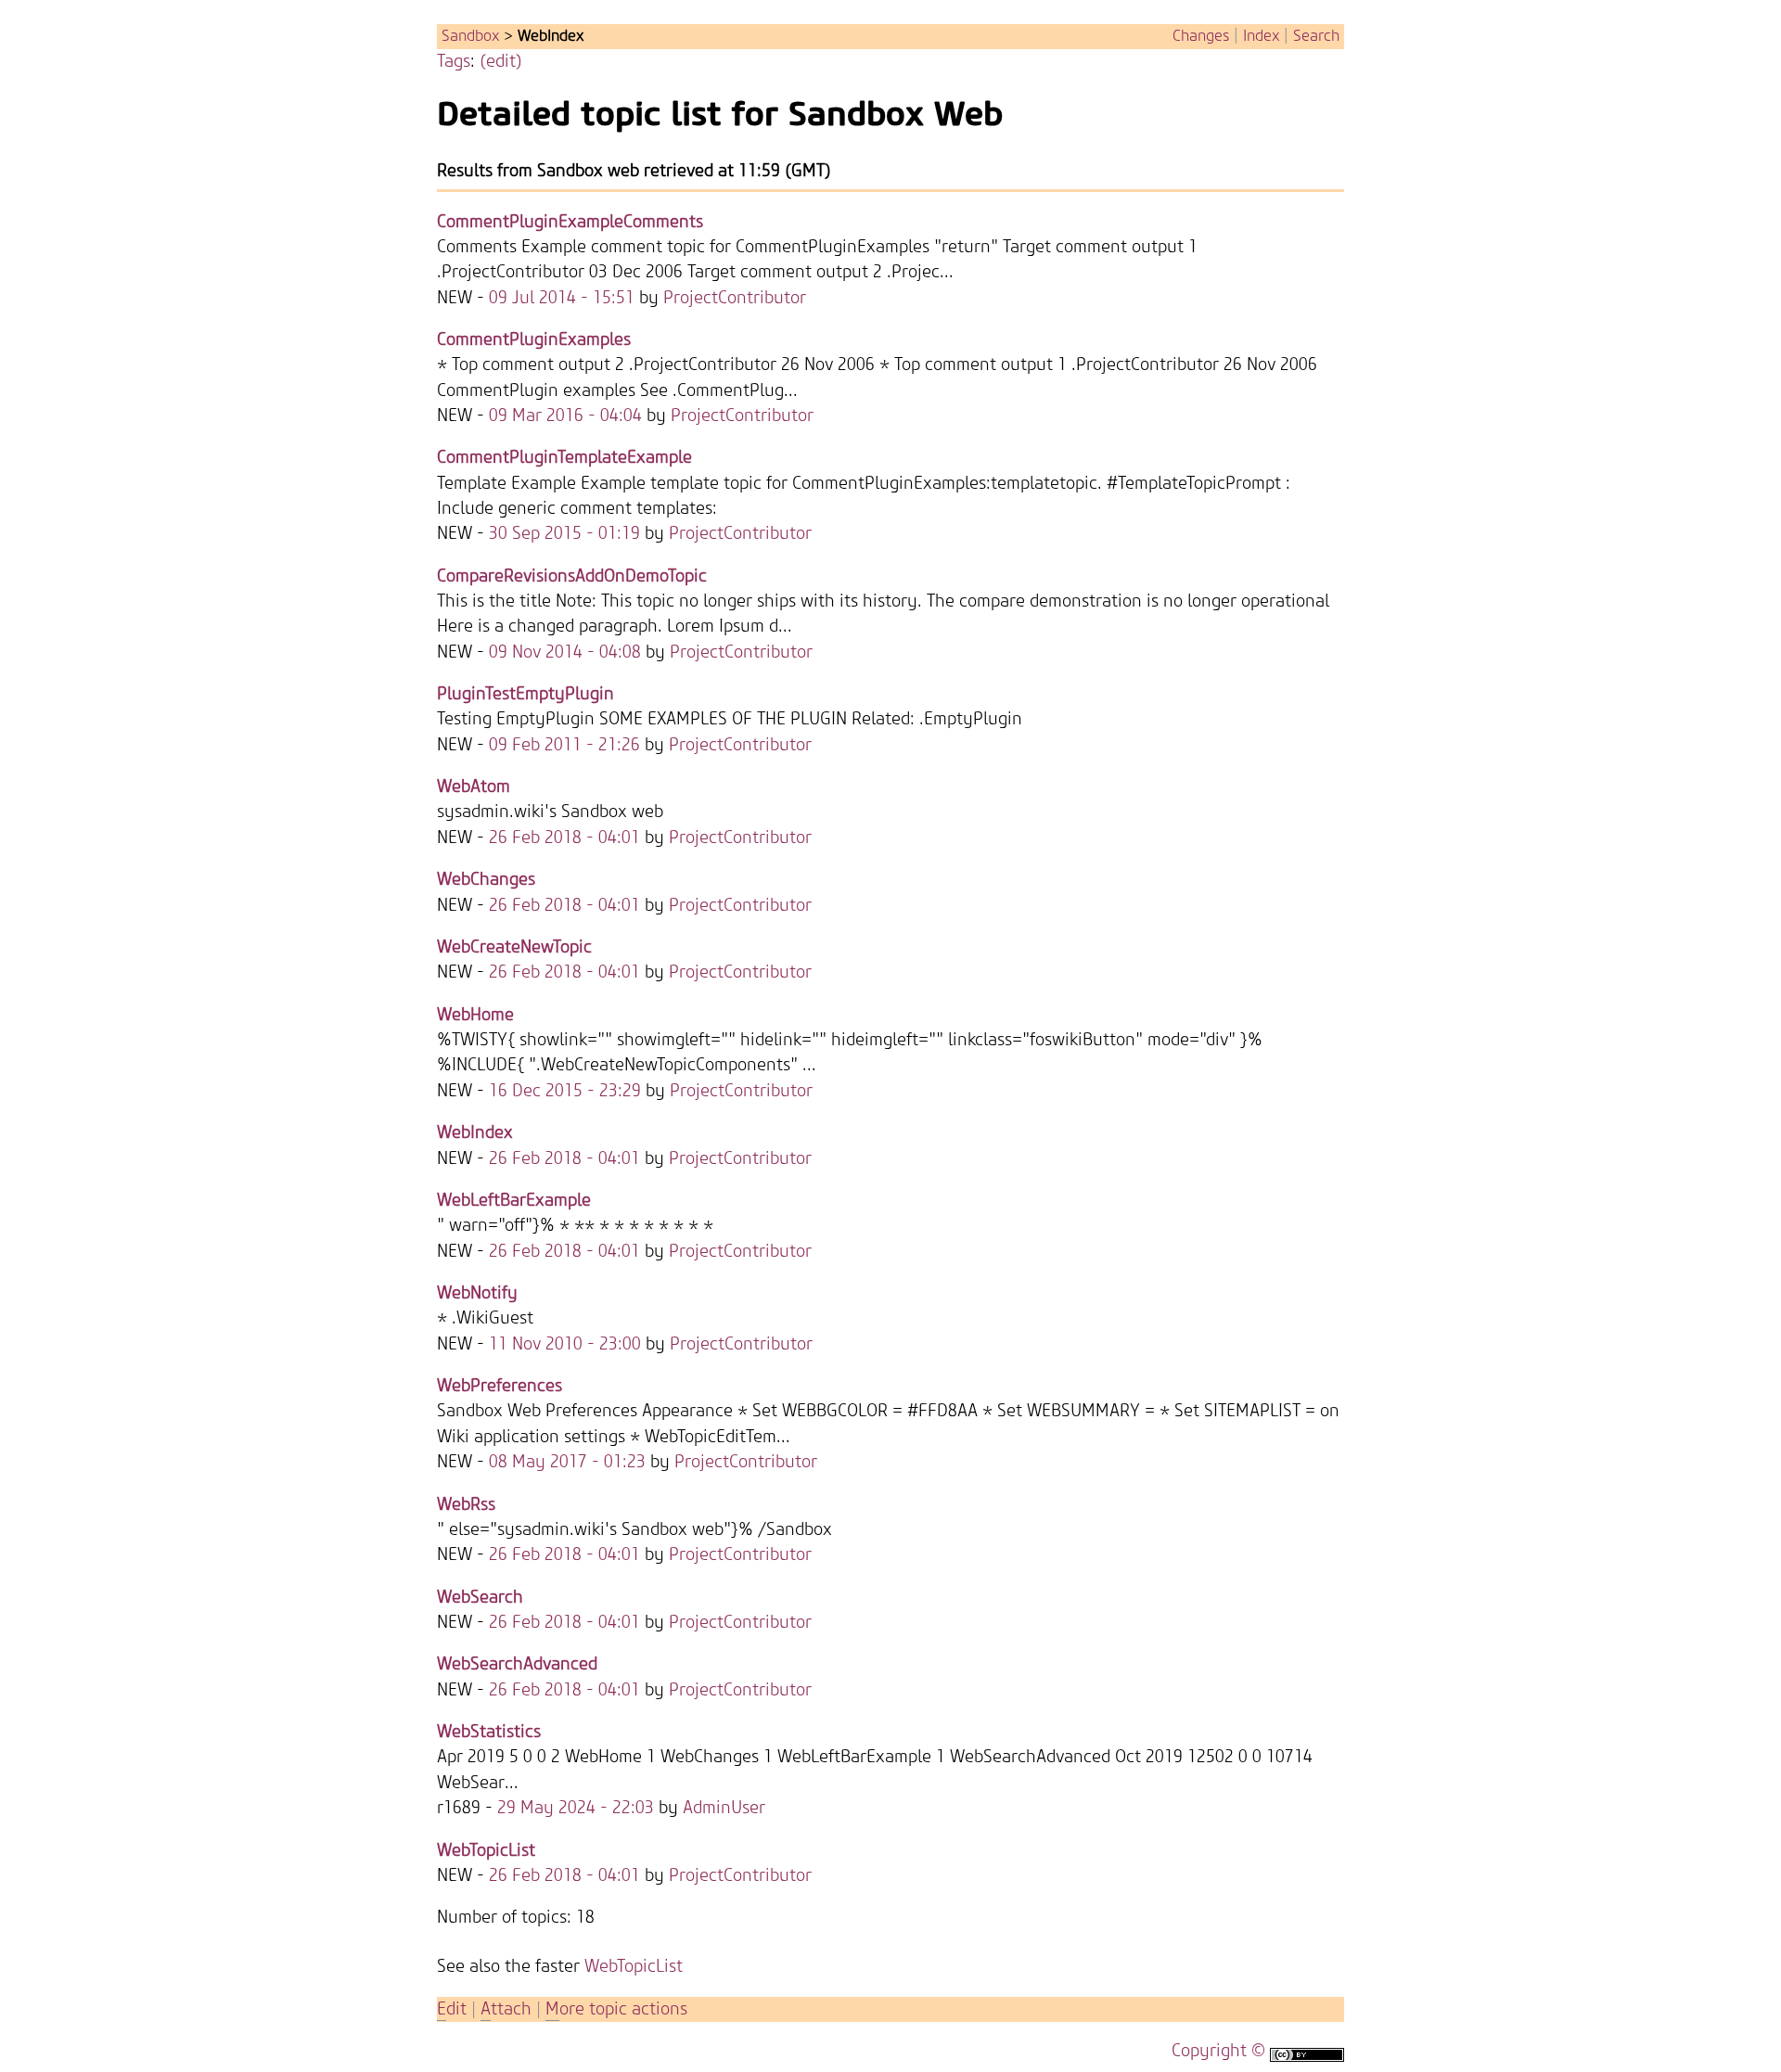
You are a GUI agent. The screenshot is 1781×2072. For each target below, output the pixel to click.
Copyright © (1218, 2051)
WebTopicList (634, 1967)
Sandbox (470, 36)
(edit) (501, 62)
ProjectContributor (735, 298)
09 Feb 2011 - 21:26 (564, 745)
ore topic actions (616, 2009)
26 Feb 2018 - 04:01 (564, 838)
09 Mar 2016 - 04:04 (565, 416)
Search (1316, 36)
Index (1261, 36)
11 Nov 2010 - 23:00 (565, 1344)
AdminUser (724, 1808)
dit (454, 2009)
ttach (506, 2009)
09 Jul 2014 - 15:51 (562, 298)
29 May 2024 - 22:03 (576, 1808)
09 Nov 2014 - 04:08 (565, 652)
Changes (1201, 36)
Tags (454, 62)
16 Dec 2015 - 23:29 (565, 1091)
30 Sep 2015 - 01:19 (564, 534)
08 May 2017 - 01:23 (567, 1462)
